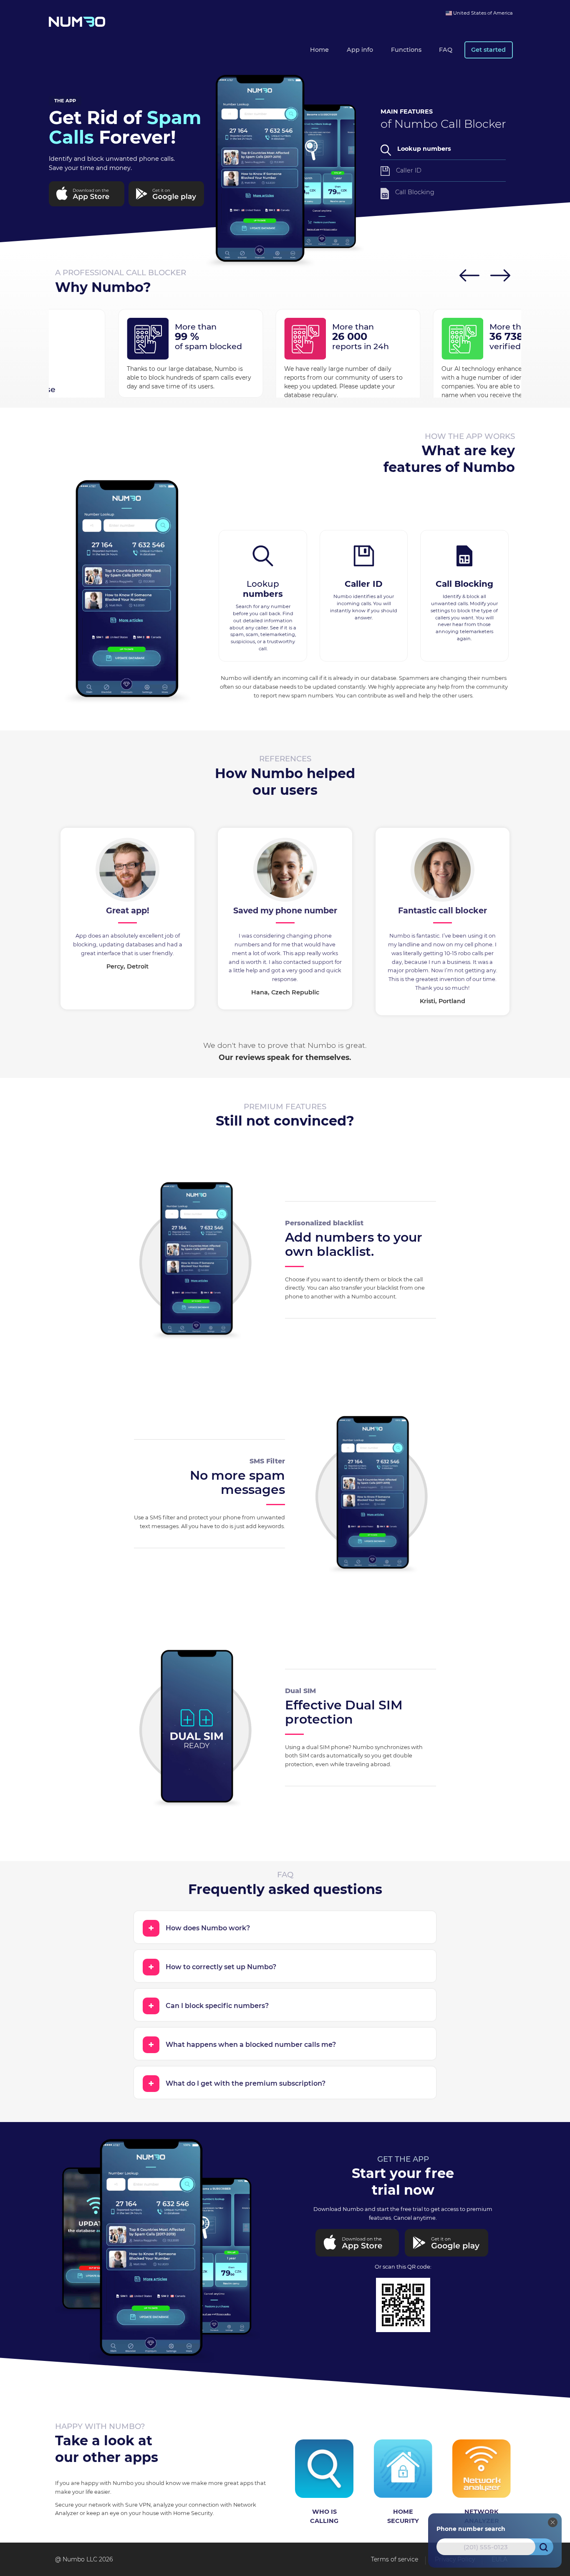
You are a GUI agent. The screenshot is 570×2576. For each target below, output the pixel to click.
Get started (488, 50)
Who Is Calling (324, 2516)
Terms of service (395, 2559)
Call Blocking (415, 192)
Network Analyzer (482, 2516)
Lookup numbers (424, 149)
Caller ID (409, 170)
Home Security (403, 2516)
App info (360, 50)
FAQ (446, 50)
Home (319, 50)
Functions (406, 50)
